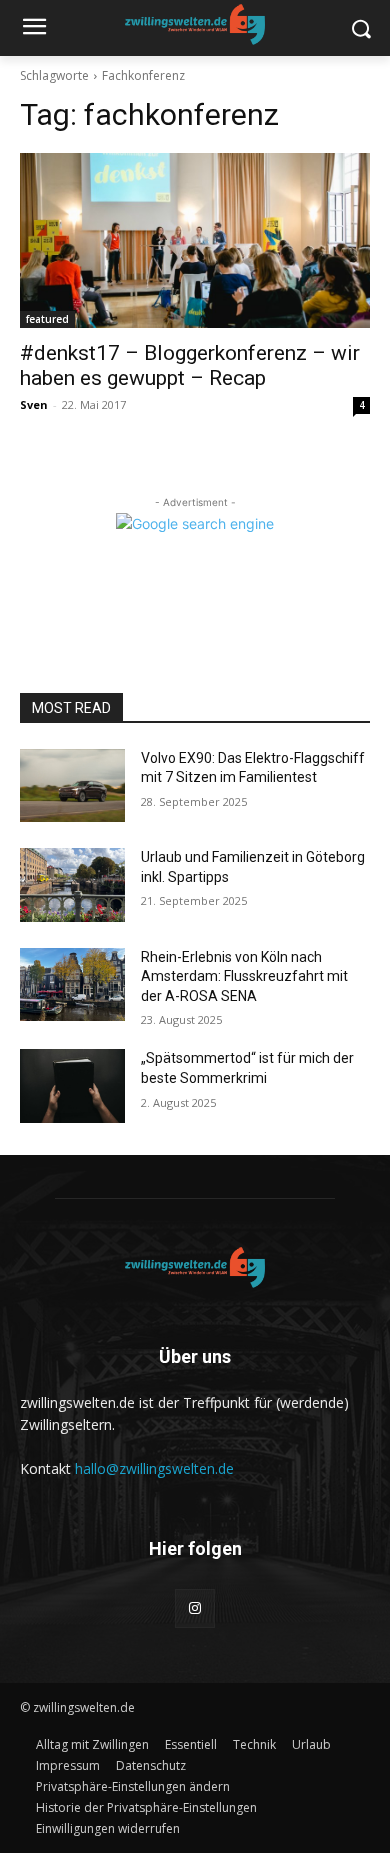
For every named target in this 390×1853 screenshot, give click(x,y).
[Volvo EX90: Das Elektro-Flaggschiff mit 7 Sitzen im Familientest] (72, 786)
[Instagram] (194, 1608)
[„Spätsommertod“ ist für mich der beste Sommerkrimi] (72, 1086)
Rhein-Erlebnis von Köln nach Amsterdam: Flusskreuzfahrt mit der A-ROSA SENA (244, 976)
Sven (34, 404)
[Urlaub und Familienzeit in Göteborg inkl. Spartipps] (72, 885)
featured (47, 319)
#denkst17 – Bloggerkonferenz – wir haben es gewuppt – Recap (190, 365)
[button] (133, 1786)
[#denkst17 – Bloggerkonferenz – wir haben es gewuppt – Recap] (195, 240)
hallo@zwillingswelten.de (154, 1468)
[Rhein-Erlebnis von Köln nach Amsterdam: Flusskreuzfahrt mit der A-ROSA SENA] (72, 985)
